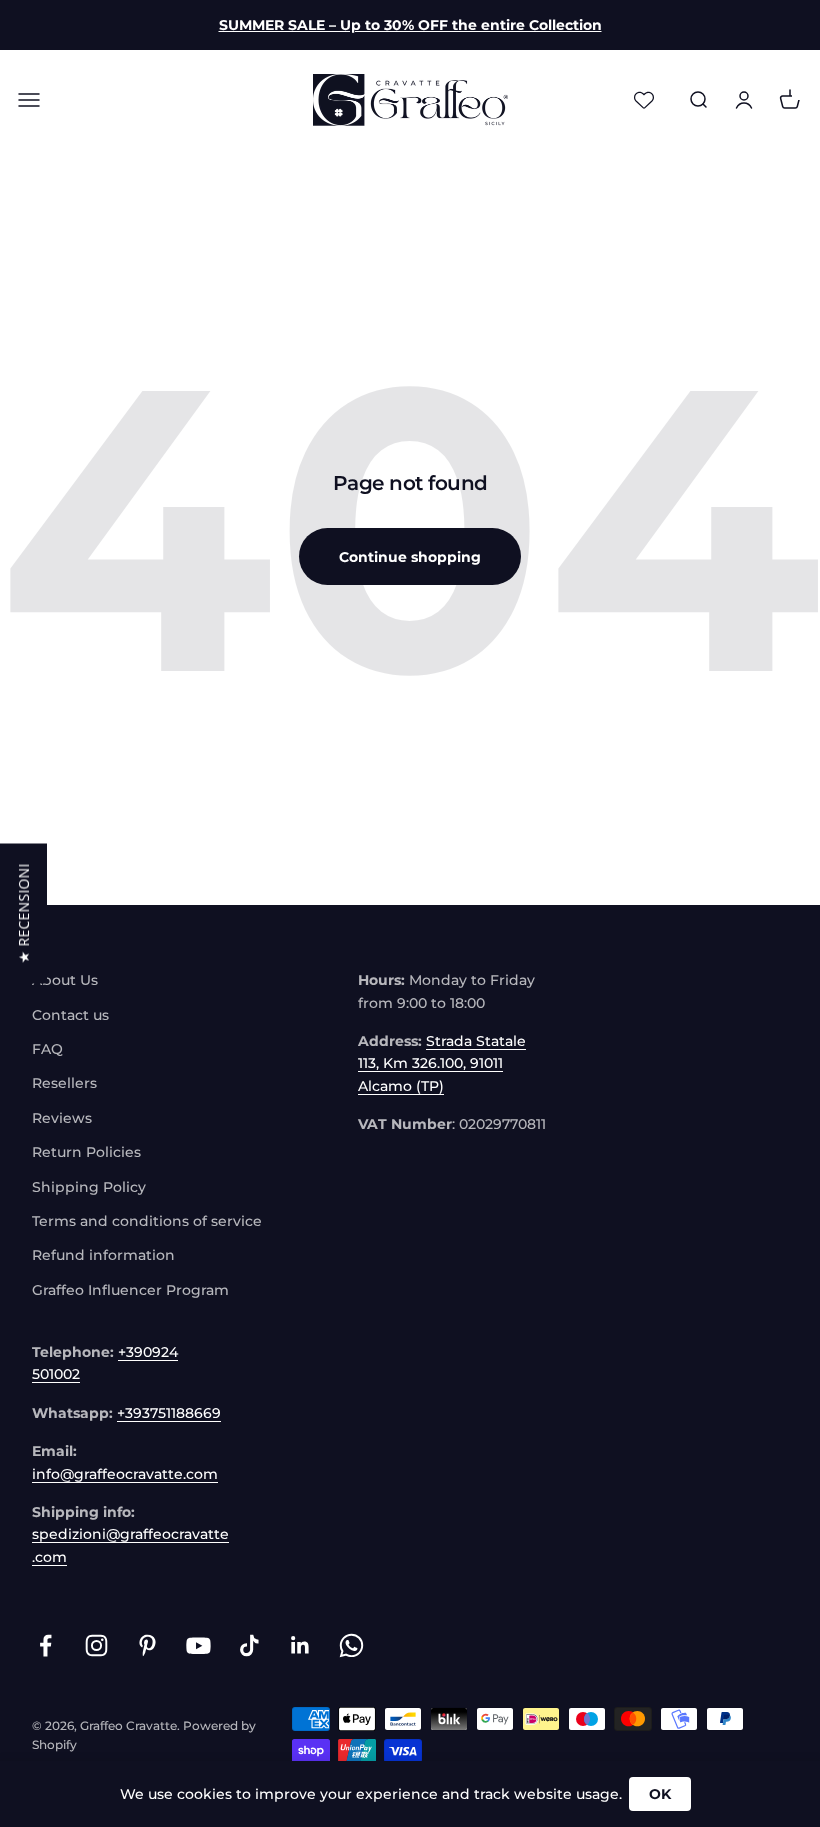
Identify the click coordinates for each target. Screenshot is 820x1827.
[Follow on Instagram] (96, 1645)
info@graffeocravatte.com (125, 1474)
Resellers (64, 1083)
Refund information (103, 1255)
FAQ (47, 1049)
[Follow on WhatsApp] (351, 1645)
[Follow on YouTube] (198, 1645)
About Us (65, 980)
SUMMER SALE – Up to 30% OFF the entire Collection (410, 25)
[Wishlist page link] (644, 100)
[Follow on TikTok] (249, 1645)
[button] (23, 914)
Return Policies (86, 1152)
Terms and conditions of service (147, 1221)
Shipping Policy (89, 1187)
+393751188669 (169, 1413)
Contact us (70, 1015)
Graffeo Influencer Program (130, 1290)
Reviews (62, 1118)
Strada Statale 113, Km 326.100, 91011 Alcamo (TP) (442, 1063)
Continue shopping (410, 557)
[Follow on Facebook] (45, 1645)
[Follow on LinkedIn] (300, 1645)
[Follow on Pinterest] (147, 1645)
